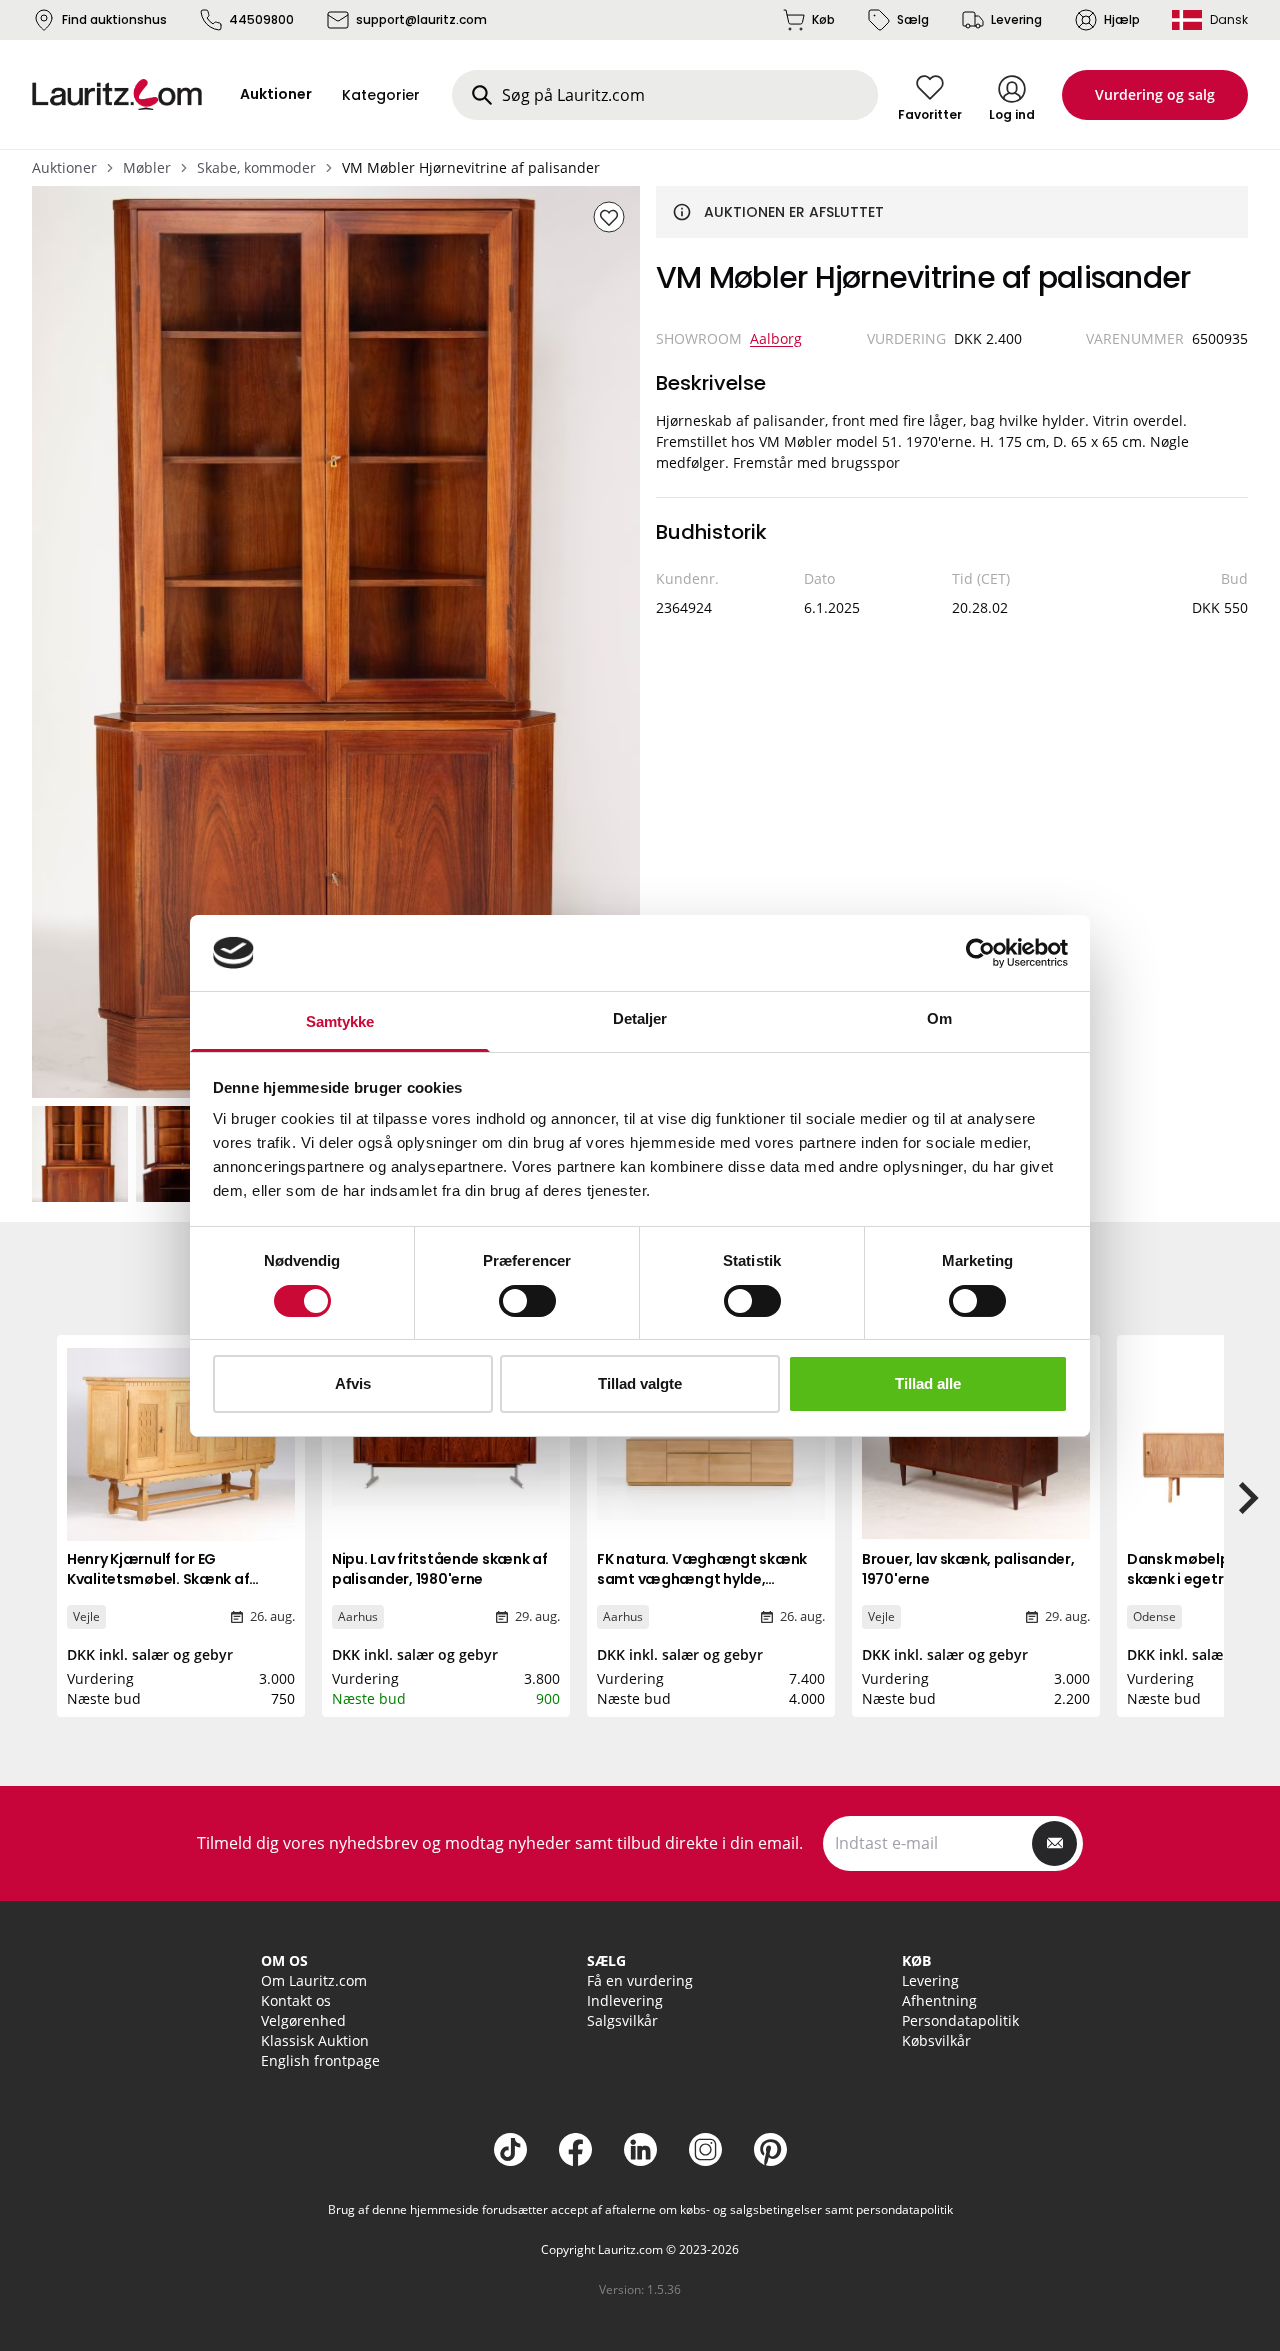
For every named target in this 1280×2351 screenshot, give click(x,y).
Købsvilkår (936, 2040)
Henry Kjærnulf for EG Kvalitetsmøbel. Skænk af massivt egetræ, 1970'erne (161, 1579)
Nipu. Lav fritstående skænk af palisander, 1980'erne (440, 1569)
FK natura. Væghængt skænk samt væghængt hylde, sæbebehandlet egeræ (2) (702, 1579)
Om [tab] (939, 1018)
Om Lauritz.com (314, 1980)
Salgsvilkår (622, 2020)
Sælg (913, 19)
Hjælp (1122, 19)
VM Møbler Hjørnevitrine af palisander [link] (471, 167)
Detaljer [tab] (640, 1018)
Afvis (353, 1383)
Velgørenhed (303, 2020)
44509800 (261, 19)
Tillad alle (928, 1383)
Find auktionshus (114, 19)
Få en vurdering (640, 1980)
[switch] (527, 1301)
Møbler (147, 167)
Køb (823, 19)
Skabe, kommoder (256, 167)
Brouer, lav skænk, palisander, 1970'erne (968, 1569)
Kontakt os (296, 2000)
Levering (1016, 19)
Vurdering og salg (1155, 94)
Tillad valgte (640, 1383)
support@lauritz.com (421, 19)
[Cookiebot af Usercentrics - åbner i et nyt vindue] (980, 953)
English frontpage (320, 2060)
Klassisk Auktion (315, 2040)
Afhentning (939, 2000)
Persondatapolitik (960, 2020)
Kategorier (381, 95)
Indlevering (625, 2000)
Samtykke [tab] (340, 1021)
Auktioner (64, 167)
